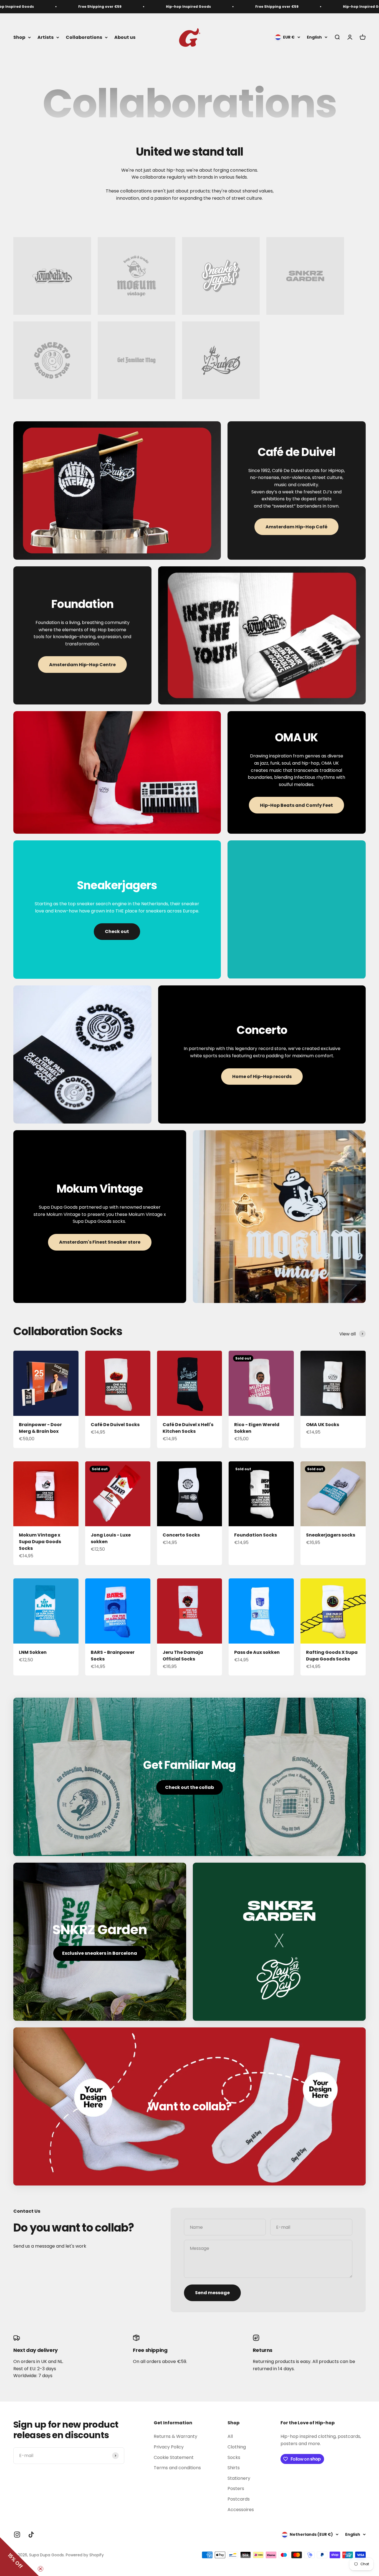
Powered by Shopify (85, 2555)
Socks (234, 2457)
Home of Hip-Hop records (262, 1077)
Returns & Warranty (175, 2436)
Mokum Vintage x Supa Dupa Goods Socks (40, 1542)
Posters (236, 2488)
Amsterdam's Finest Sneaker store (100, 1242)
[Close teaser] (41, 2569)
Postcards (239, 2499)
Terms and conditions (177, 2468)
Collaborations (84, 37)
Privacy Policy (169, 2447)
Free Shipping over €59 (29, 7)
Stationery (239, 2478)
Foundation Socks (256, 1535)
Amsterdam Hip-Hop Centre (82, 665)
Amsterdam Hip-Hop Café (296, 527)
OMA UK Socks (323, 1425)
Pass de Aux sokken (257, 1652)
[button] (19, 2557)
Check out (117, 931)
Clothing (237, 2447)
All (230, 2436)
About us (125, 37)
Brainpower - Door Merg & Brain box (40, 1428)
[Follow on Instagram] (17, 2535)
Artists (46, 37)
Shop (19, 37)
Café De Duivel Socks (115, 1425)
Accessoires (241, 2510)
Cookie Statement (174, 2457)
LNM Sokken (33, 1652)
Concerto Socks (181, 1535)
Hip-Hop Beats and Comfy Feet (296, 805)
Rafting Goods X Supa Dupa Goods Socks (332, 1656)
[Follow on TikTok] (31, 2535)
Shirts (234, 2468)
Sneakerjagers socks (331, 1535)
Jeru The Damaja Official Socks (183, 1656)
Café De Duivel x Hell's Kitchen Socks (188, 1428)
